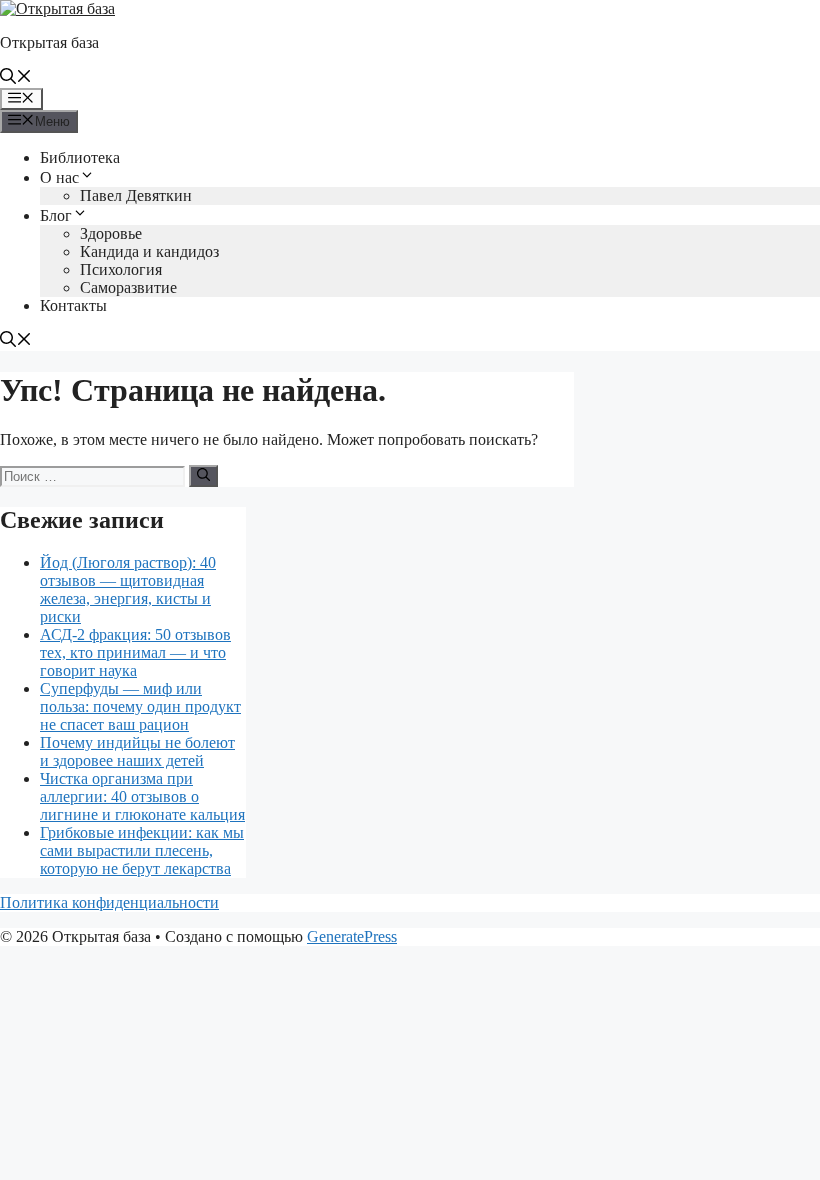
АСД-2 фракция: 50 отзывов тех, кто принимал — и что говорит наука (135, 652)
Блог (56, 215)
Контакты (73, 305)
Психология (121, 269)
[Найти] (203, 476)
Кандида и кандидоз (149, 251)
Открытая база (49, 42)
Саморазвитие (128, 287)
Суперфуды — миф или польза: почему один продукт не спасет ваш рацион (140, 706)
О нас (59, 177)
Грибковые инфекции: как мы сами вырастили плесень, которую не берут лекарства (142, 850)
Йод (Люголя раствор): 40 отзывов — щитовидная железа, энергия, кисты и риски (128, 589)
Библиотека (80, 157)
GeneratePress (352, 936)
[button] (16, 78)
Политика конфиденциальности (109, 902)
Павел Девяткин (136, 195)
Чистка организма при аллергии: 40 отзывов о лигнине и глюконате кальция (142, 796)
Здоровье (111, 233)
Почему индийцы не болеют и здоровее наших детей (137, 751)
